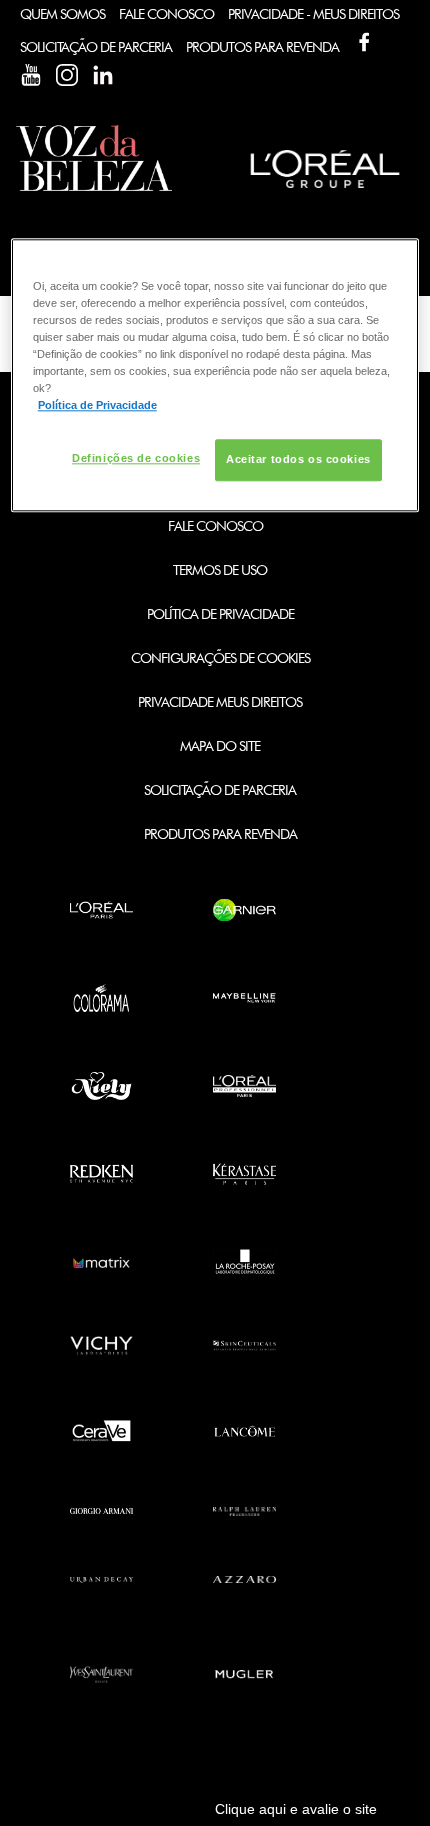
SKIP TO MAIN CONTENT (89, 6)
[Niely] (101, 1086)
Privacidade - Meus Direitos (313, 14)
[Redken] (101, 1174)
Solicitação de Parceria (96, 47)
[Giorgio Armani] (101, 1511)
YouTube (31, 75)
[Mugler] (244, 1674)
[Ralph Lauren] (244, 1511)
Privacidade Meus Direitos (220, 702)
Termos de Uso (220, 570)
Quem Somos (62, 14)
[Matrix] (101, 1262)
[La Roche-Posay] (244, 1262)
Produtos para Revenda (220, 834)
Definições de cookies (136, 459)
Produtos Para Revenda (262, 47)
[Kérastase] (244, 1174)
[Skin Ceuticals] (244, 1345)
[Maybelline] (244, 998)
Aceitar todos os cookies (298, 460)
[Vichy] (101, 1345)
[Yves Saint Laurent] (101, 1674)
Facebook (364, 42)
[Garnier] (244, 910)
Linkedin (103, 75)
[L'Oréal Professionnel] (244, 1086)
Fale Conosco (166, 14)
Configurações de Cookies (220, 658)
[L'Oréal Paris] (101, 910)
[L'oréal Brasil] (325, 190)
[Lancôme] (244, 1431)
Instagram (67, 75)
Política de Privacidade (220, 614)
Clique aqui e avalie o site (296, 1809)
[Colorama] (101, 998)
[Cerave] (101, 1431)
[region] (215, 375)
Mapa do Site (220, 746)
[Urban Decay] (101, 1579)
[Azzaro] (244, 1579)
